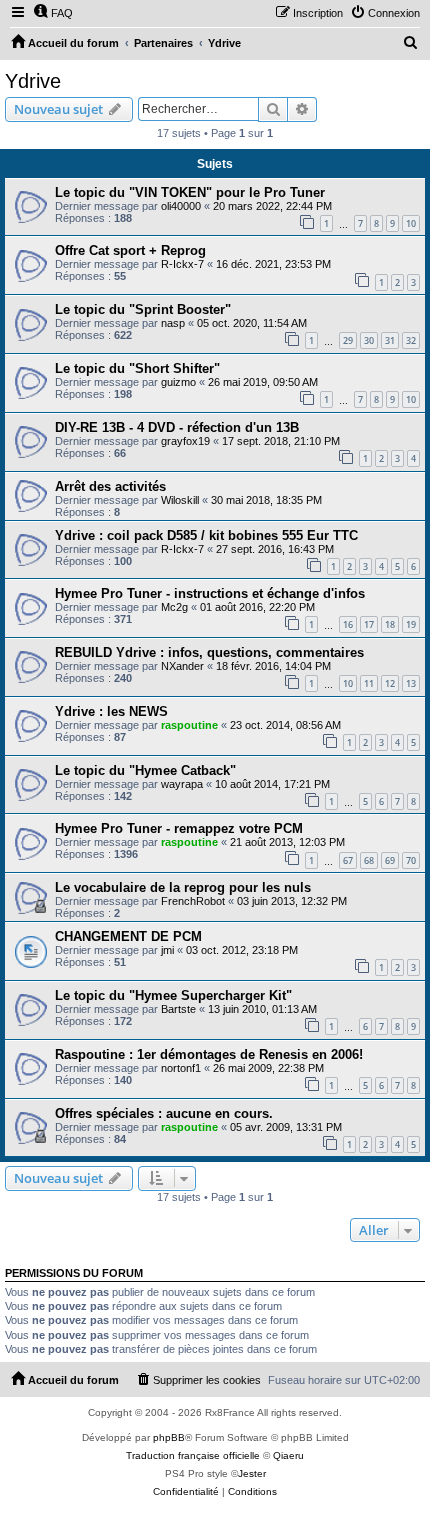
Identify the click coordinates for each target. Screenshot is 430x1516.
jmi (167, 950)
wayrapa (182, 784)
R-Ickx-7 (182, 264)
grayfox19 (185, 441)
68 (369, 860)
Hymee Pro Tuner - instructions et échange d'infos (210, 593)
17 (369, 624)
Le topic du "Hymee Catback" (145, 770)
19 (411, 624)
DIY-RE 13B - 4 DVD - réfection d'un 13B (177, 427)
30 (369, 340)
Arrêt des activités (110, 486)
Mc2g (174, 607)
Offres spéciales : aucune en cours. (164, 1113)
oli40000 (181, 206)
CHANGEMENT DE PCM (128, 936)
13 (411, 683)
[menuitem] (53, 13)
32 (411, 340)
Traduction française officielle (193, 1455)
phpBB (169, 1437)
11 (369, 683)
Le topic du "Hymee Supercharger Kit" (173, 995)
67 (348, 860)
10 (411, 223)
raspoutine (189, 725)
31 (390, 340)
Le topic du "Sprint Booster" (143, 309)
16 (348, 624)
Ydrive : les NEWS (111, 711)
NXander (182, 666)
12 (390, 683)
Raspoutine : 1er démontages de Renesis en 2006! (209, 1054)
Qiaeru (288, 1455)
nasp (173, 323)
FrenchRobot (193, 901)
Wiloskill (180, 500)
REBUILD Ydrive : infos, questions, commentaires (209, 652)
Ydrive (33, 81)
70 (411, 860)
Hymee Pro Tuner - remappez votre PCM (179, 828)
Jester (252, 1473)
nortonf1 (181, 1068)
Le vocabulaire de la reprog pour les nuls (183, 887)
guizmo (178, 382)
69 (390, 860)
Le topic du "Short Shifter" (137, 368)
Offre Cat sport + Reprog (130, 250)
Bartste (178, 1009)
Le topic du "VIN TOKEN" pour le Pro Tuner (190, 192)
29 (348, 340)
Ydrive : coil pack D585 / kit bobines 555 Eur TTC (206, 535)
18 (390, 624)
